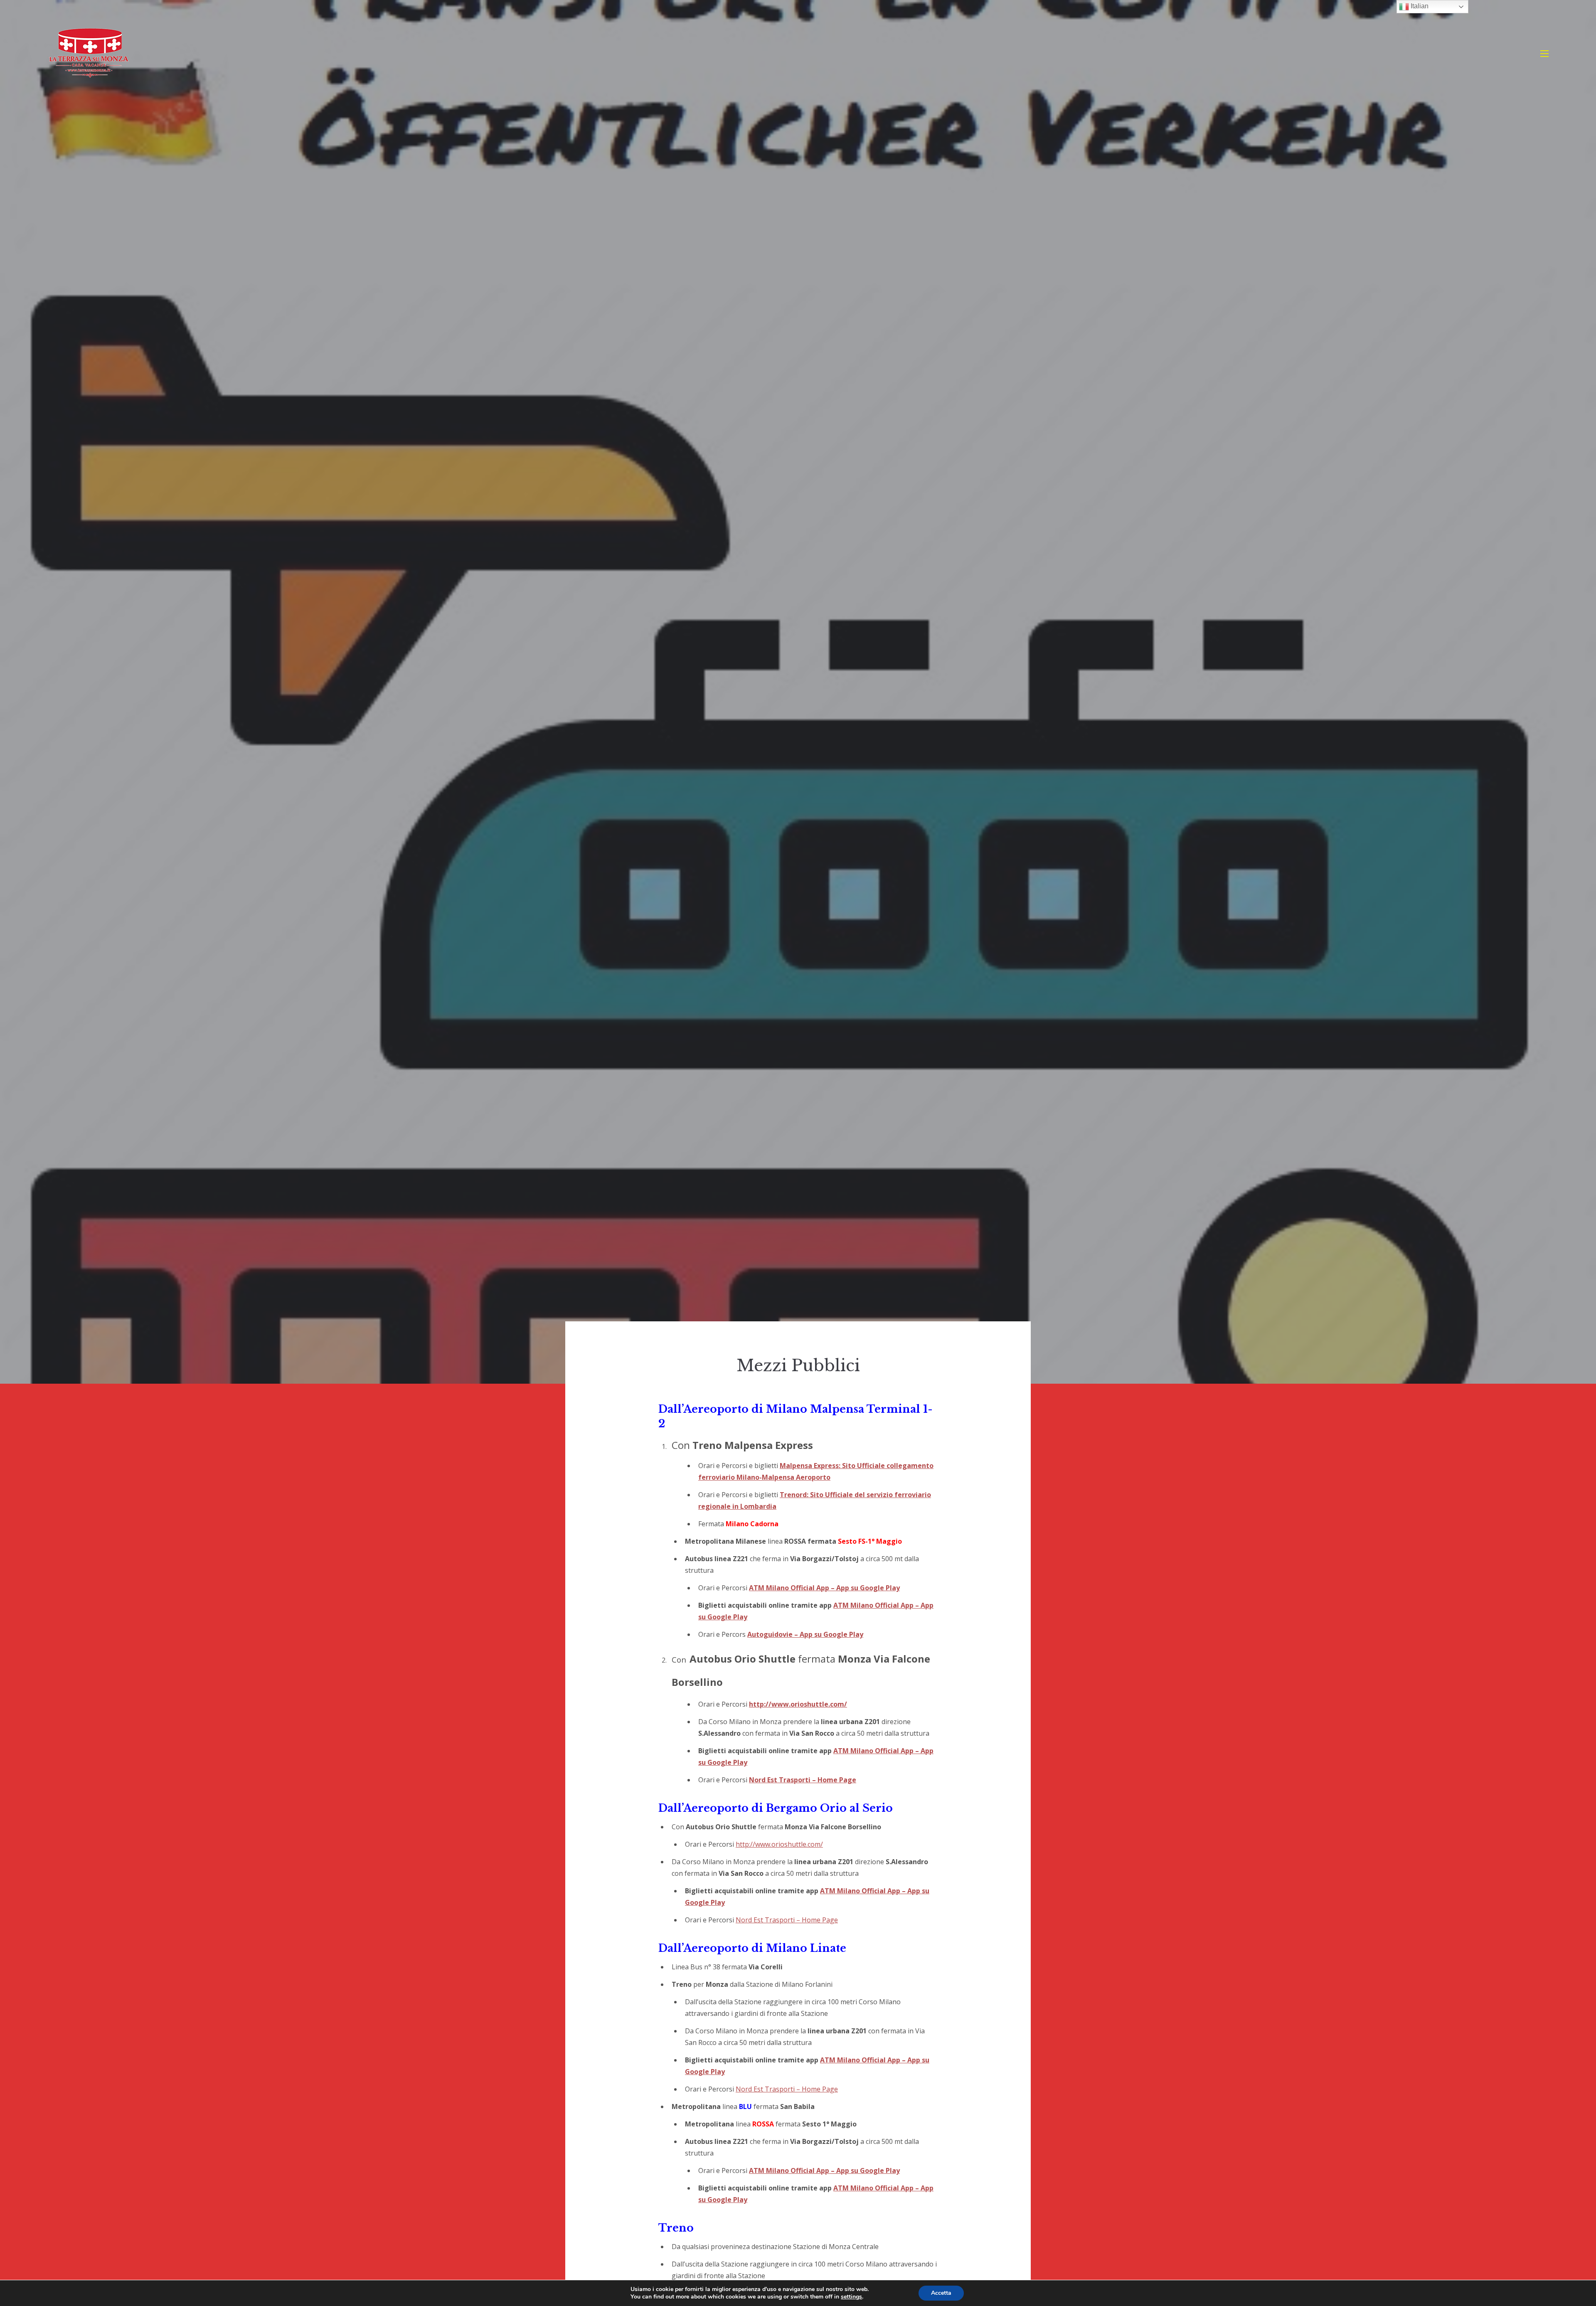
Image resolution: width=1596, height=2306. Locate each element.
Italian (1419, 6)
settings (851, 2297)
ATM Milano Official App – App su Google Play (824, 1588)
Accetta (941, 2293)
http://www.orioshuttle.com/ (798, 1704)
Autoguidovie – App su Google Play (805, 1634)
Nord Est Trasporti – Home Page (803, 1780)
